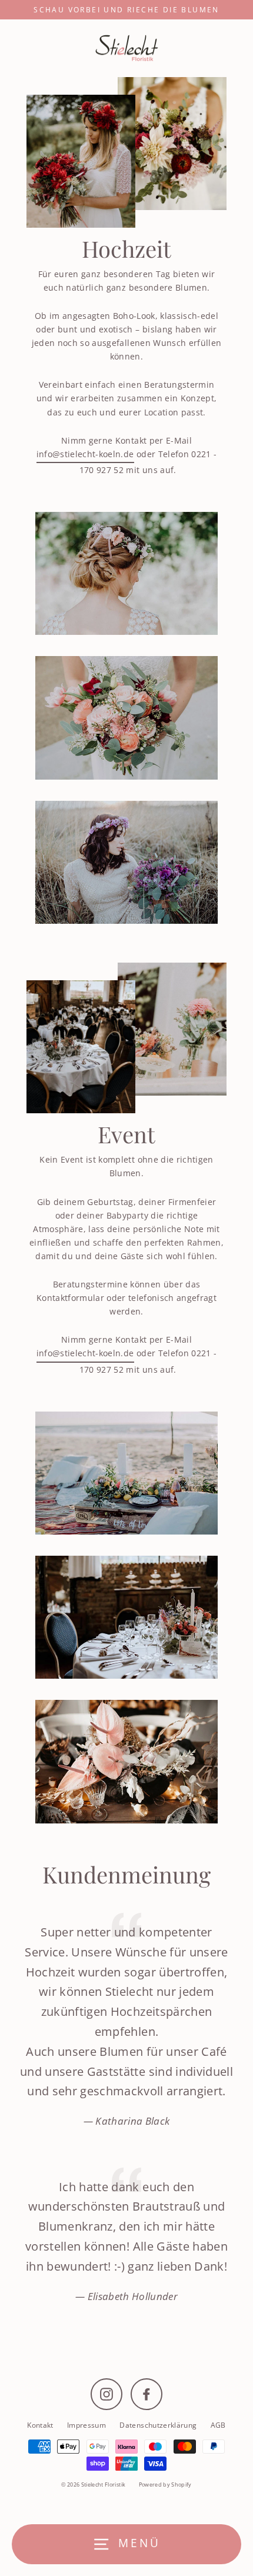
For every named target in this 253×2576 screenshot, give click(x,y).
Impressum (86, 2425)
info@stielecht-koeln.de (85, 454)
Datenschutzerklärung (158, 2425)
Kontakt (40, 2425)
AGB (218, 2425)
